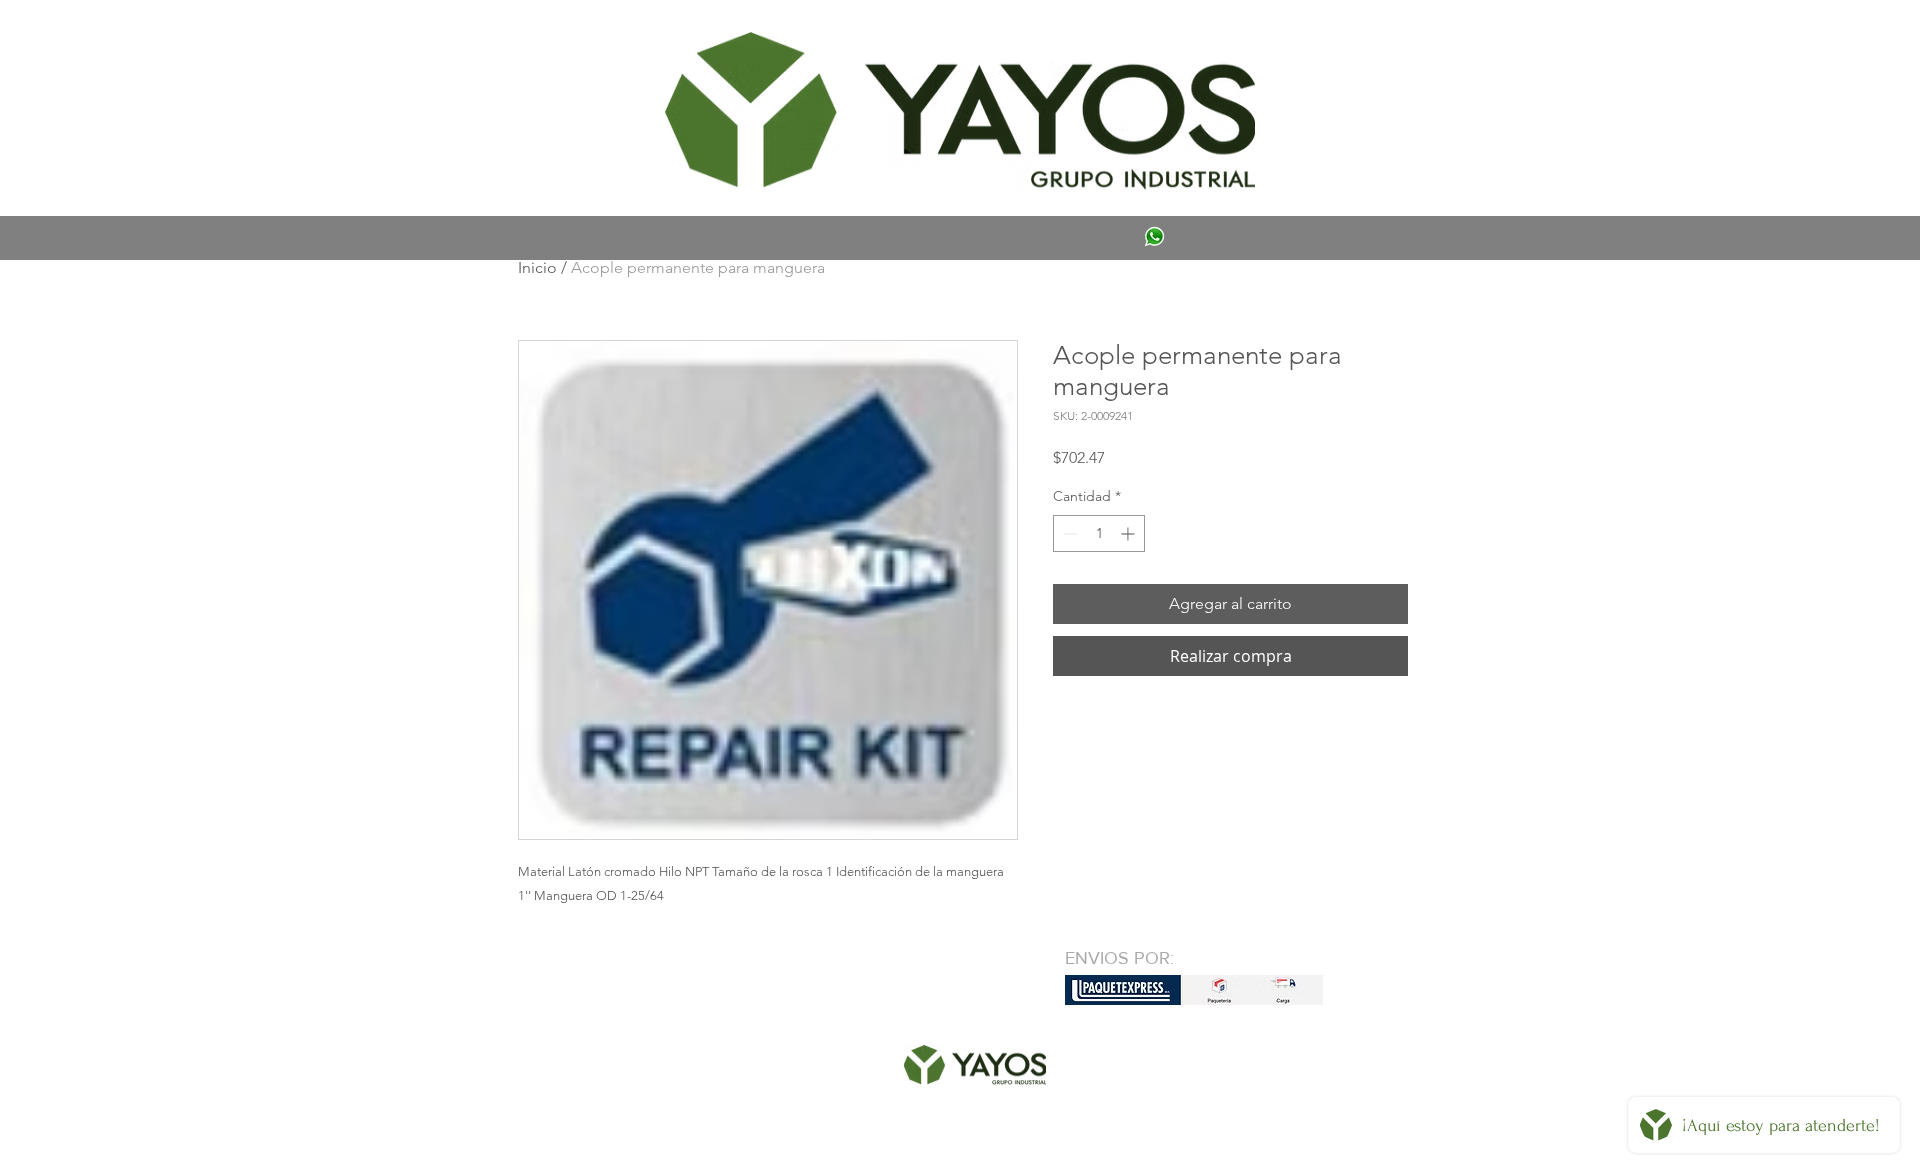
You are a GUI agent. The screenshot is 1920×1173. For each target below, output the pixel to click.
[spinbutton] (1099, 533)
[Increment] (1129, 533)
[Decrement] (1068, 533)
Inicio (537, 267)
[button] (547, 36)
